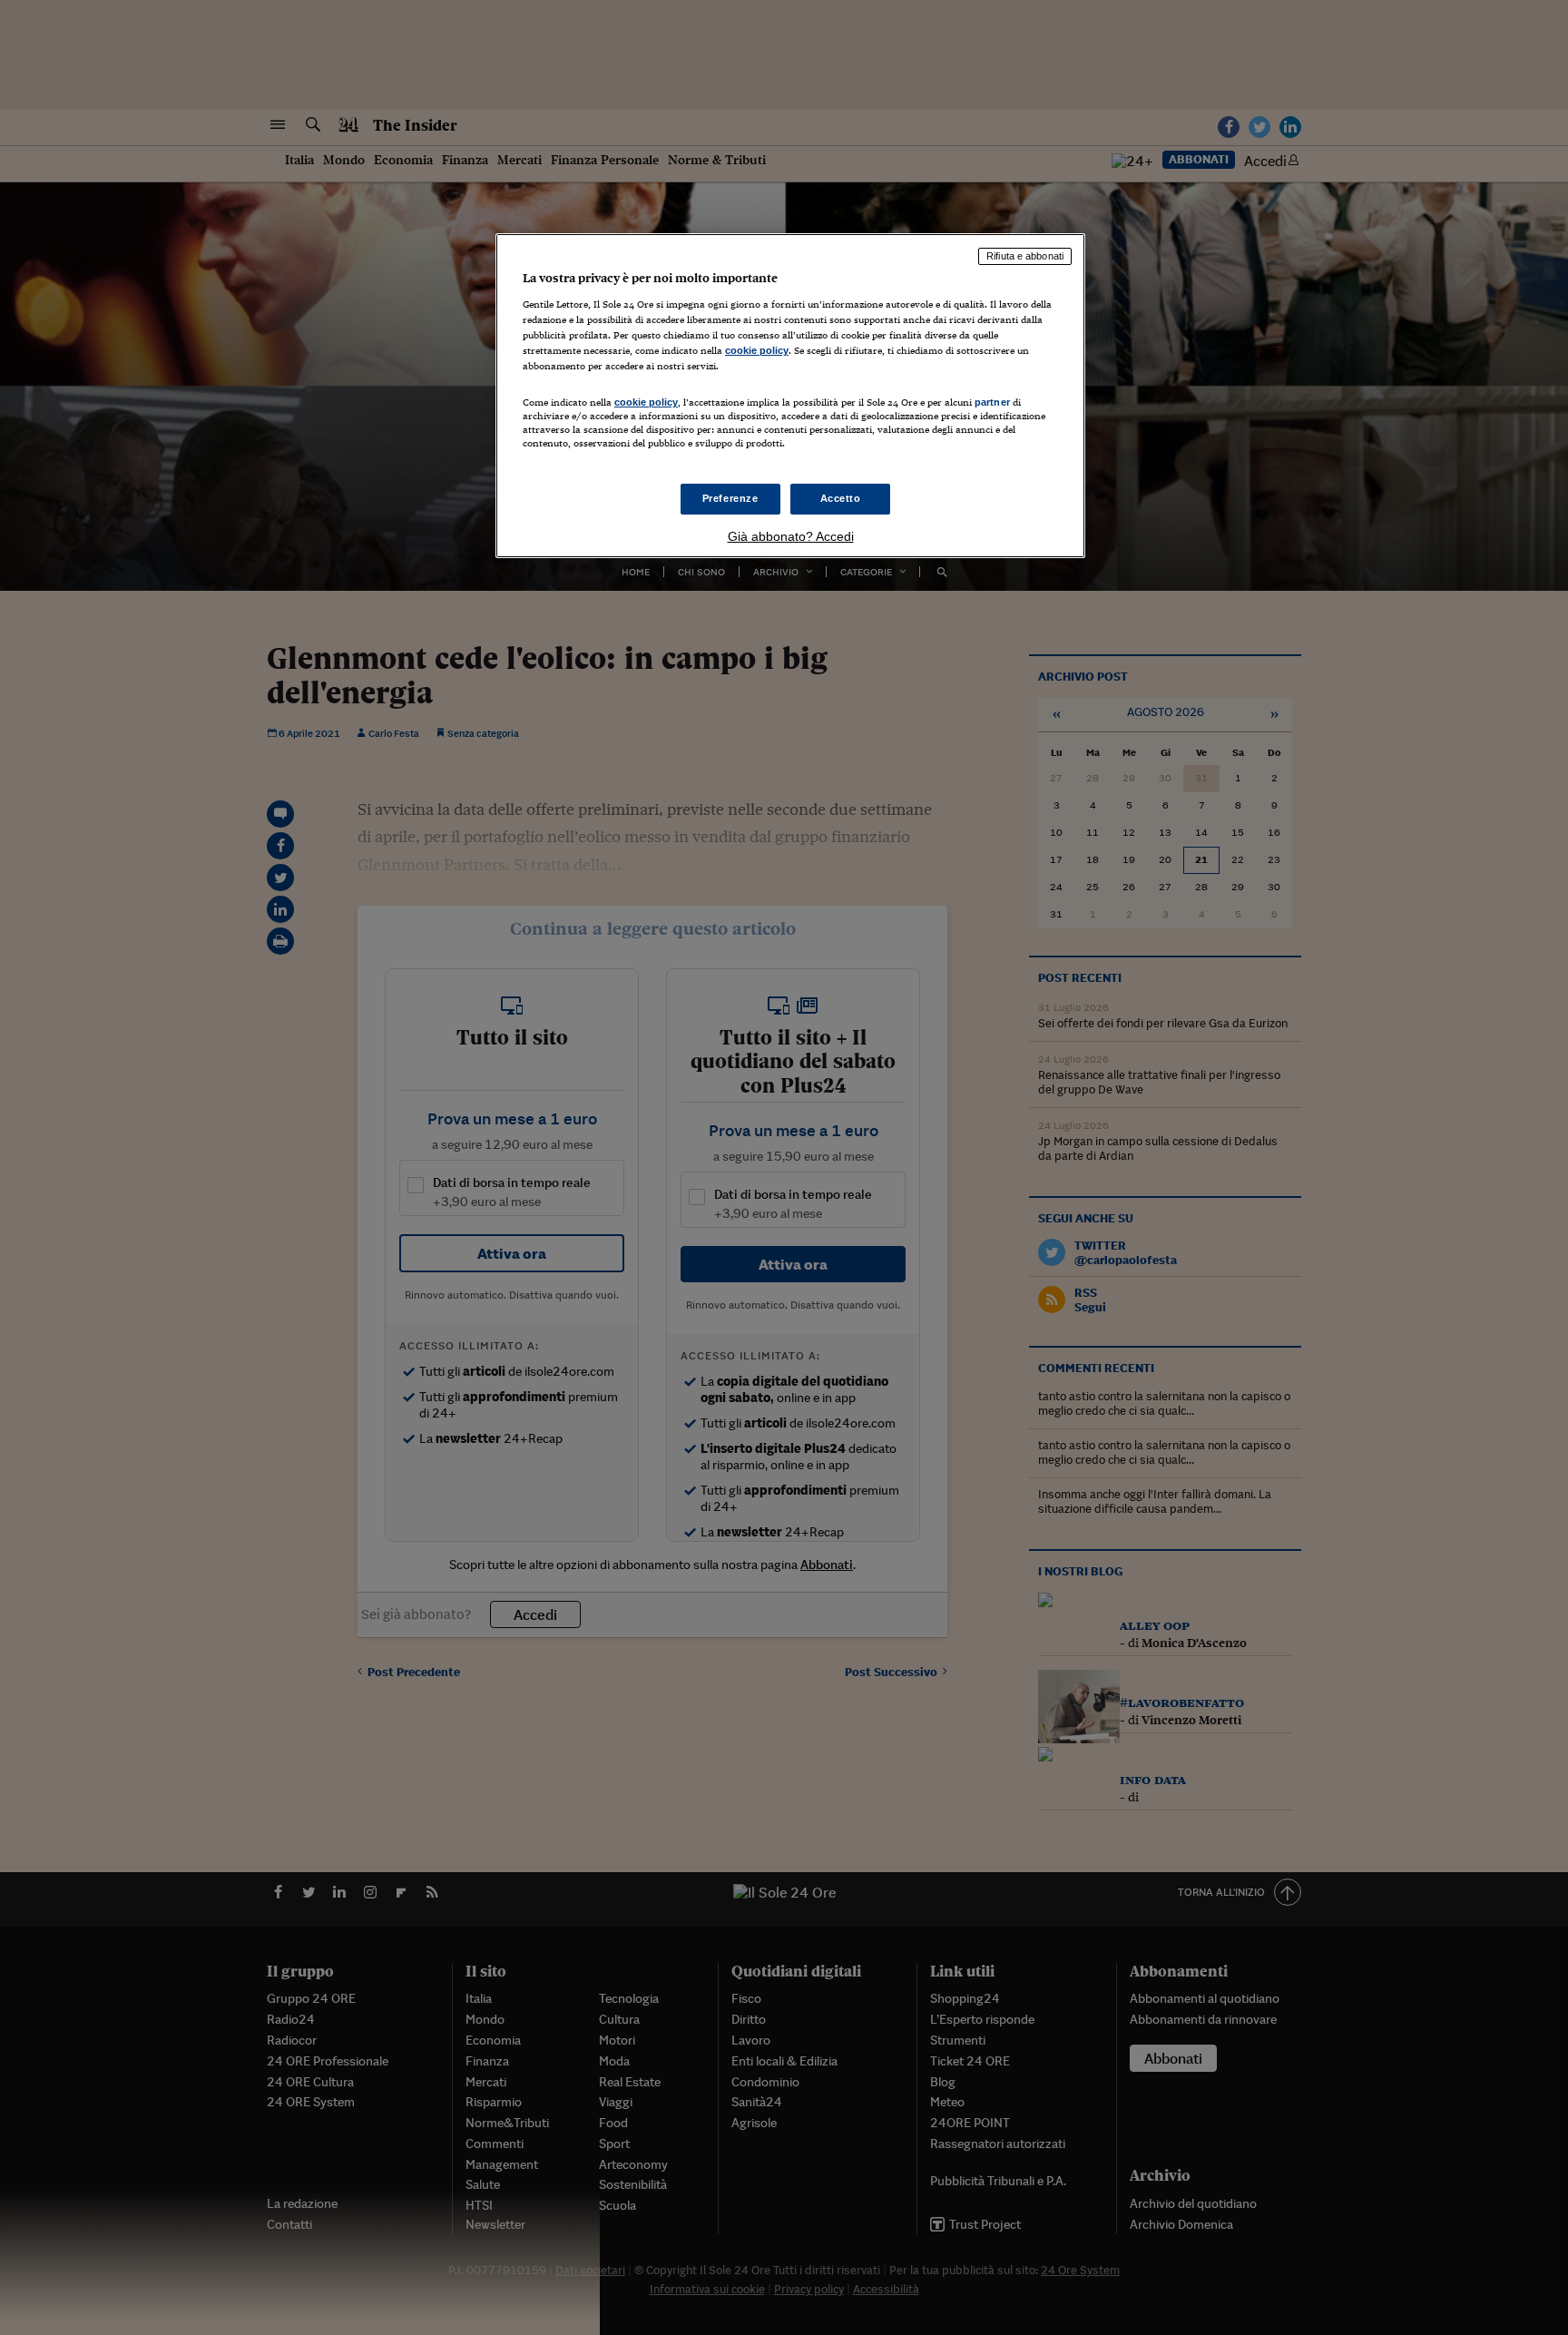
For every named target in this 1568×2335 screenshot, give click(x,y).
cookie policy (757, 350)
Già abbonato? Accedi (791, 536)
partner (992, 402)
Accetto (841, 498)
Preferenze (730, 498)
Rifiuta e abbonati (1025, 256)
